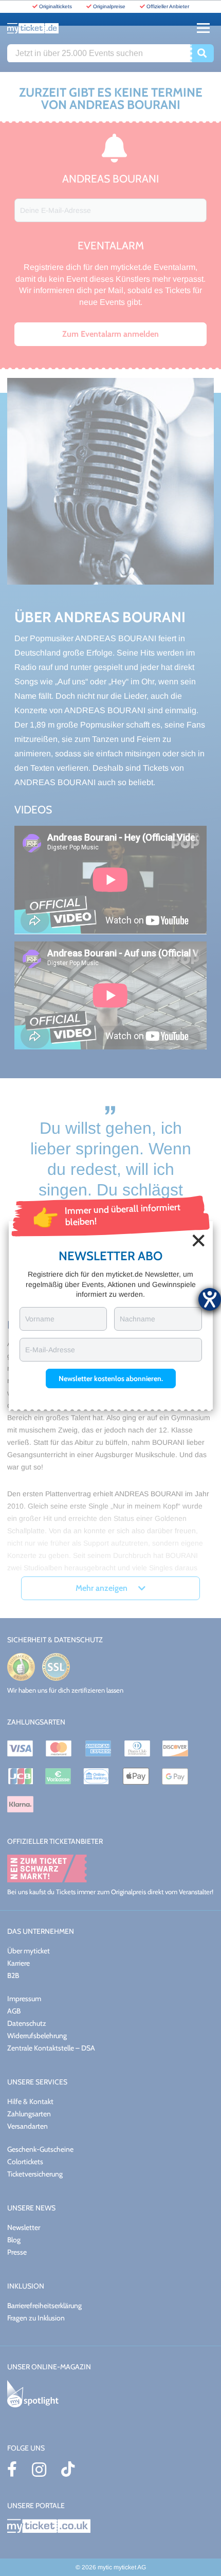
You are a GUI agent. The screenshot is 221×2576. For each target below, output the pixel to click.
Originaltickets (56, 6)
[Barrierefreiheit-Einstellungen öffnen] (210, 1299)
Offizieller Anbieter (168, 6)
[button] (111, 1378)
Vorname (40, 1319)
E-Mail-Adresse (50, 1350)
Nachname (137, 1319)
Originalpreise (109, 6)
